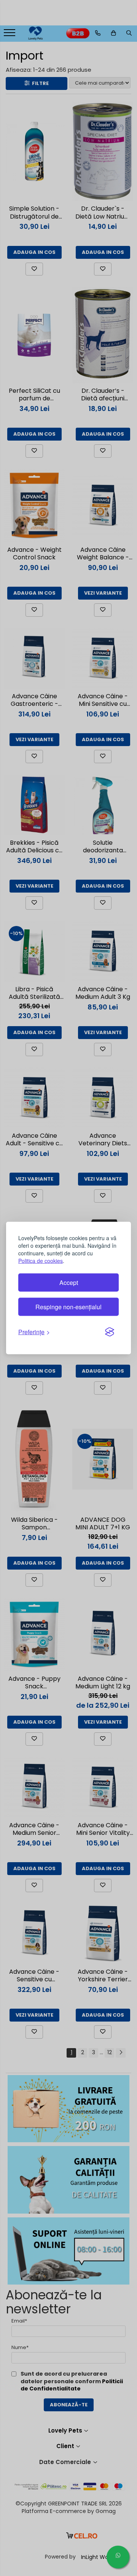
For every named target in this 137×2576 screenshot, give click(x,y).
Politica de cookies (41, 1261)
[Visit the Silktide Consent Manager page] (110, 1332)
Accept (69, 1282)
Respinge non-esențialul (68, 1307)
